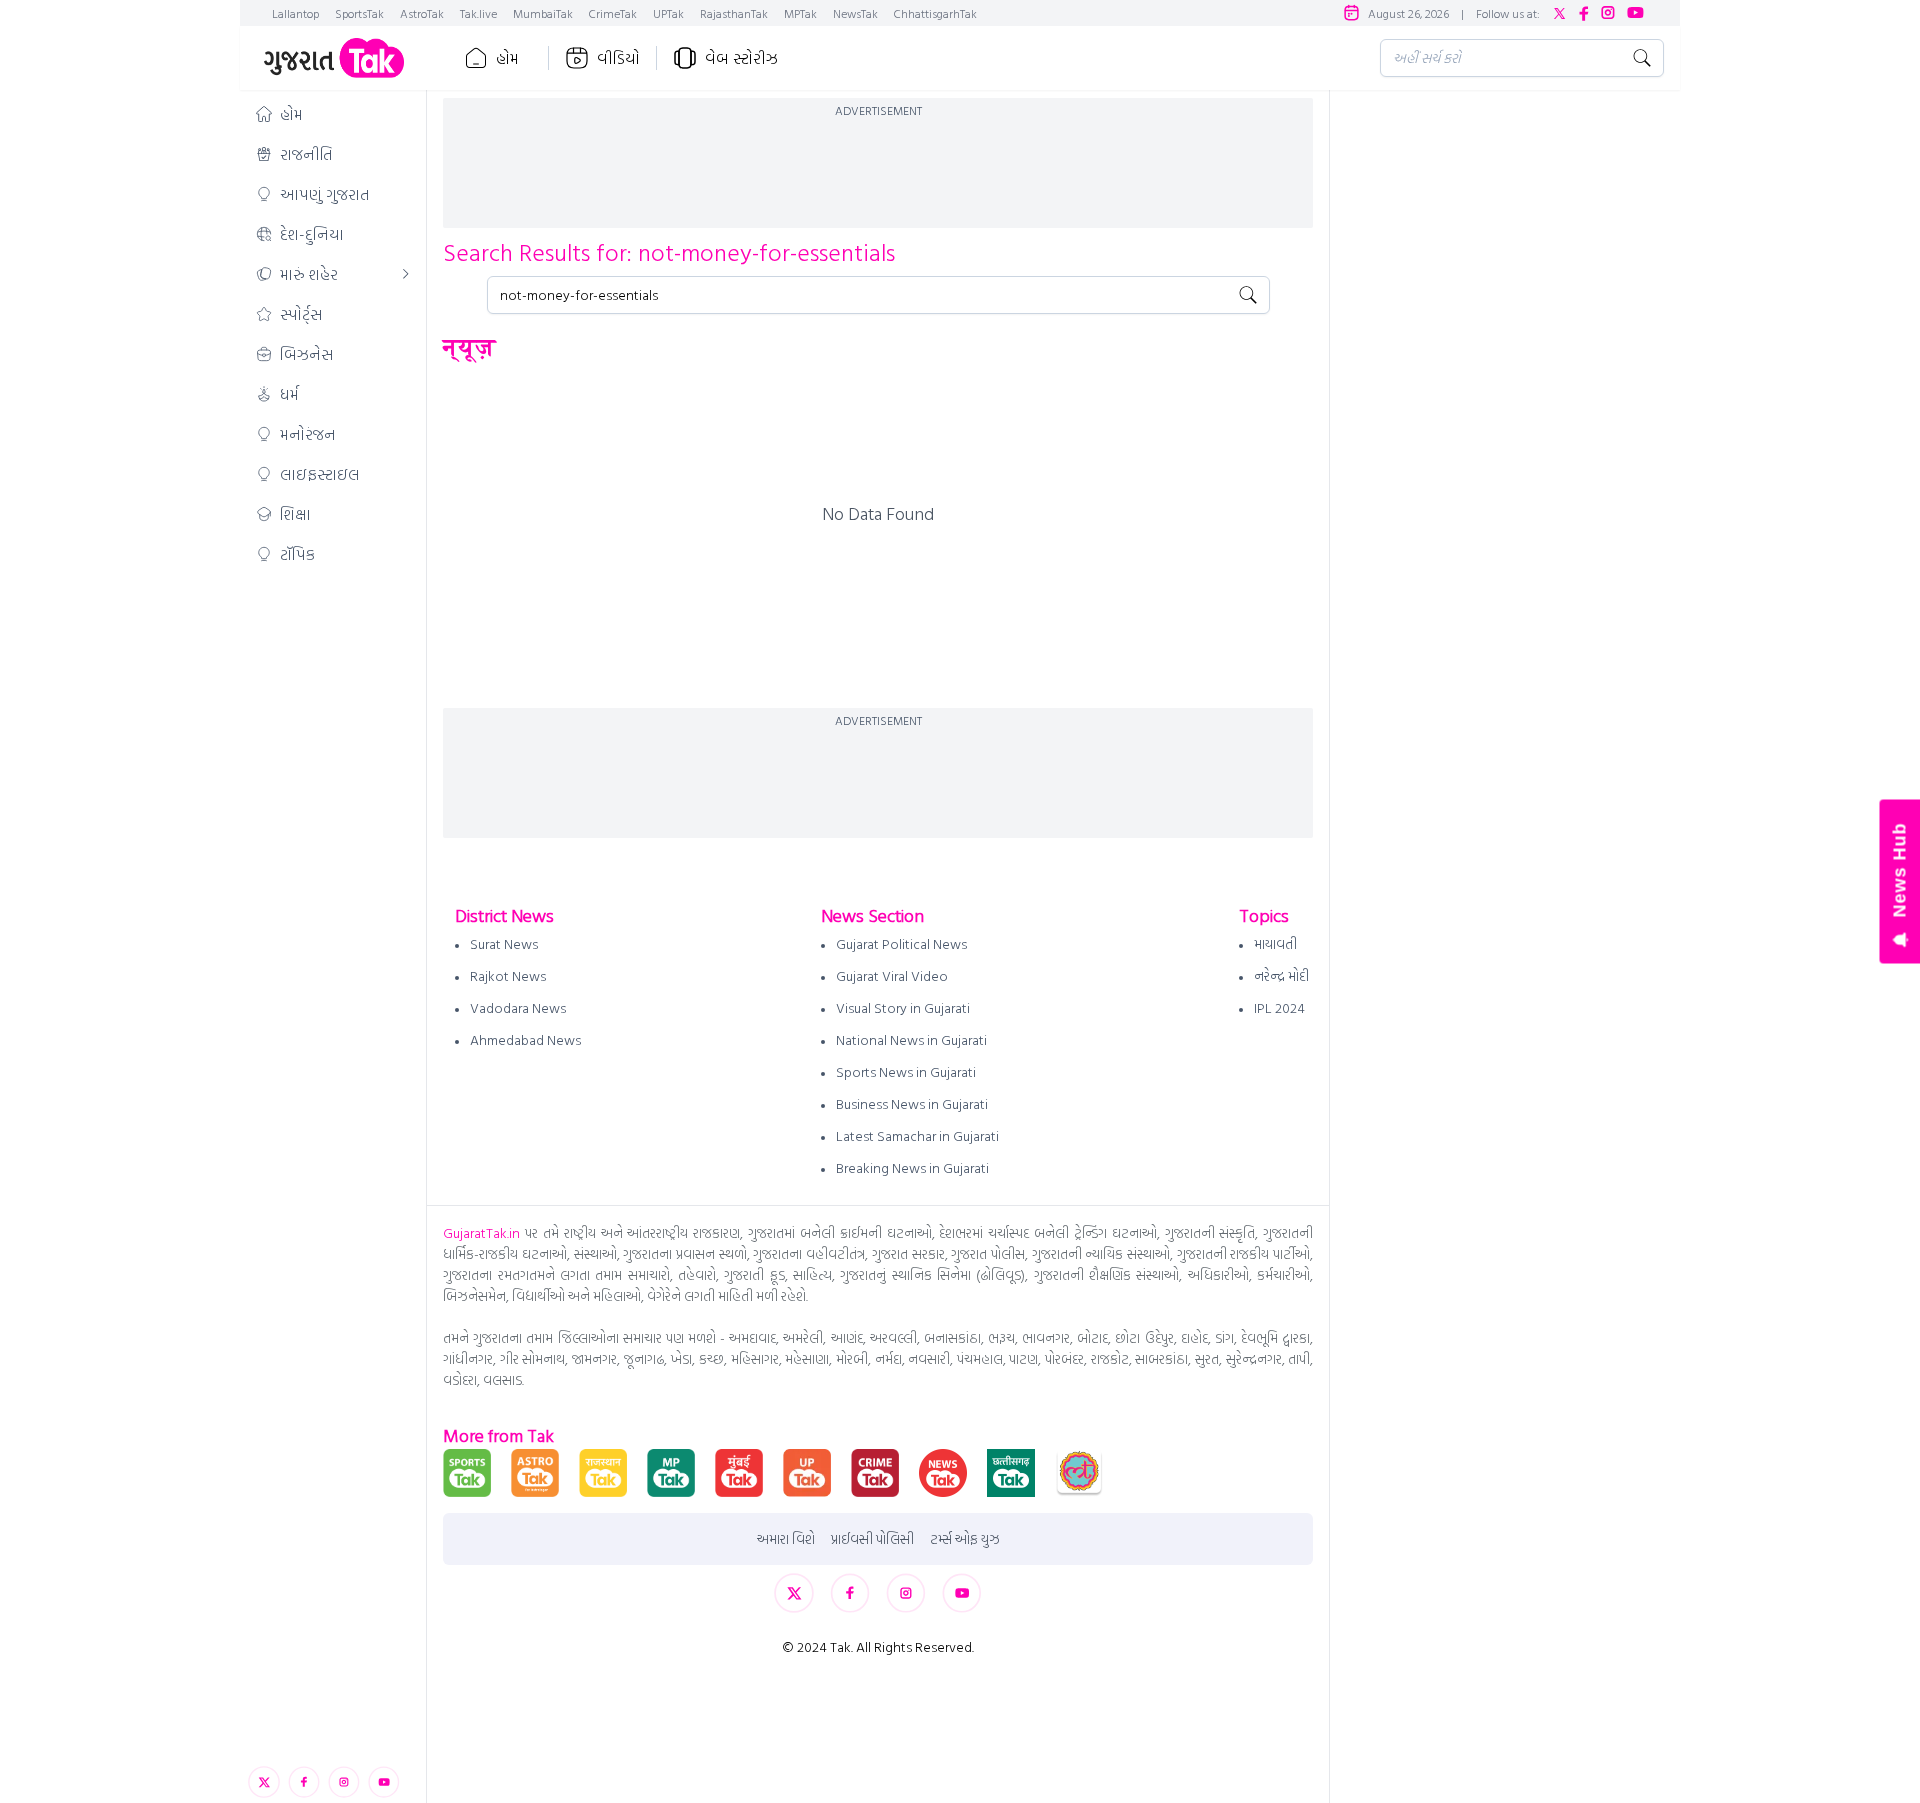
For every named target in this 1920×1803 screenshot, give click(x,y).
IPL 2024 (1279, 1007)
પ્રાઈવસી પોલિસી (872, 1539)
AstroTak (422, 13)
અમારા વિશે (786, 1539)
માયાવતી (1275, 943)
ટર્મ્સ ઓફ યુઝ (965, 1539)
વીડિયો (618, 58)
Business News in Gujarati (912, 1103)
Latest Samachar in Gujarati (917, 1135)
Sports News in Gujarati (906, 1071)
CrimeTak (613, 13)
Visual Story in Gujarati (903, 1007)
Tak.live (478, 13)
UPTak (668, 13)
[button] (333, 114)
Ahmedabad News (525, 1039)
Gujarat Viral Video (892, 975)
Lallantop (295, 13)
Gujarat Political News (901, 943)
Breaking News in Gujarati (912, 1167)
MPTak (800, 13)
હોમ (507, 58)
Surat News (504, 943)
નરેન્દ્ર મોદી (1281, 975)
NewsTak (855, 13)
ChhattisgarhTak (935, 13)
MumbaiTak (543, 13)
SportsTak (359, 13)
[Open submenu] (406, 274)
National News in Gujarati (911, 1039)
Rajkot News (508, 975)
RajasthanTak (734, 13)
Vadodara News (518, 1007)
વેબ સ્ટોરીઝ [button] (741, 58)
